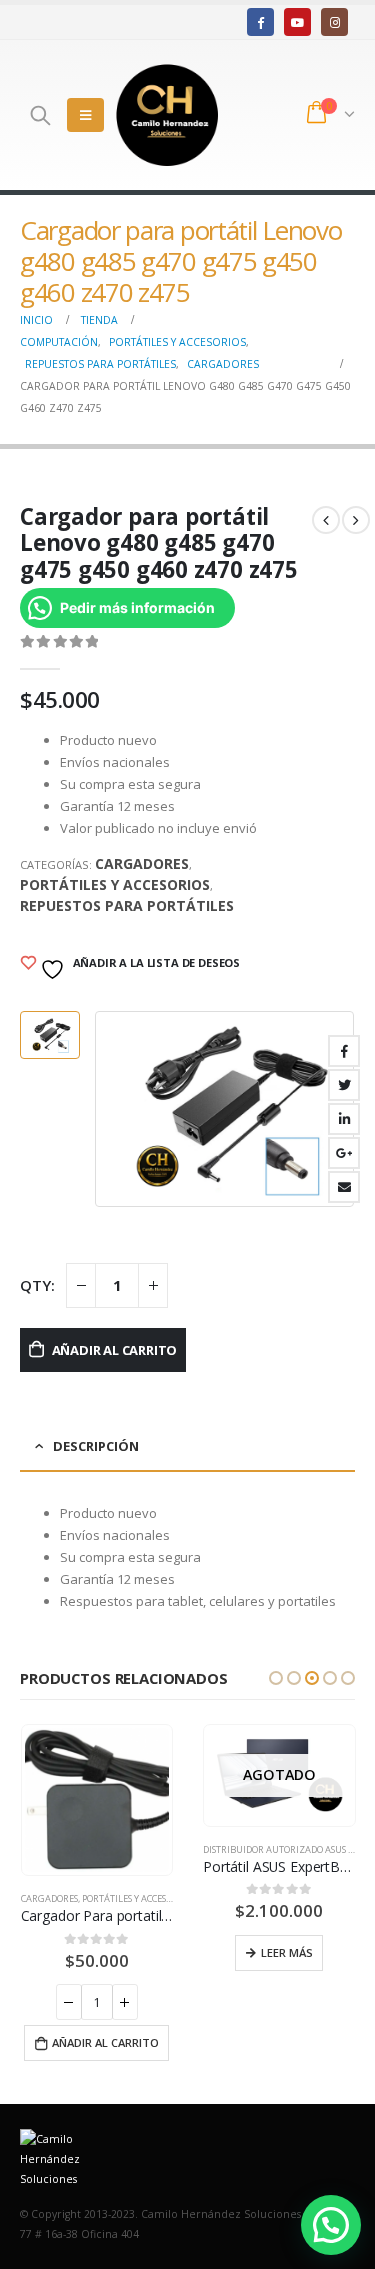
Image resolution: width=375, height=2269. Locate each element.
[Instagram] (334, 21)
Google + (344, 1153)
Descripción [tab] (96, 1446)
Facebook (344, 1051)
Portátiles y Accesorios (115, 884)
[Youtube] (297, 21)
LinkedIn (344, 1119)
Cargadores (142, 863)
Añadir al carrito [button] (105, 2042)
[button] (276, 1678)
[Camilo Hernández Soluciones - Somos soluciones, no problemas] (167, 115)
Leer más (287, 1952)
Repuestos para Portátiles (127, 905)
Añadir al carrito (115, 1350)
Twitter (344, 1085)
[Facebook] (260, 21)
